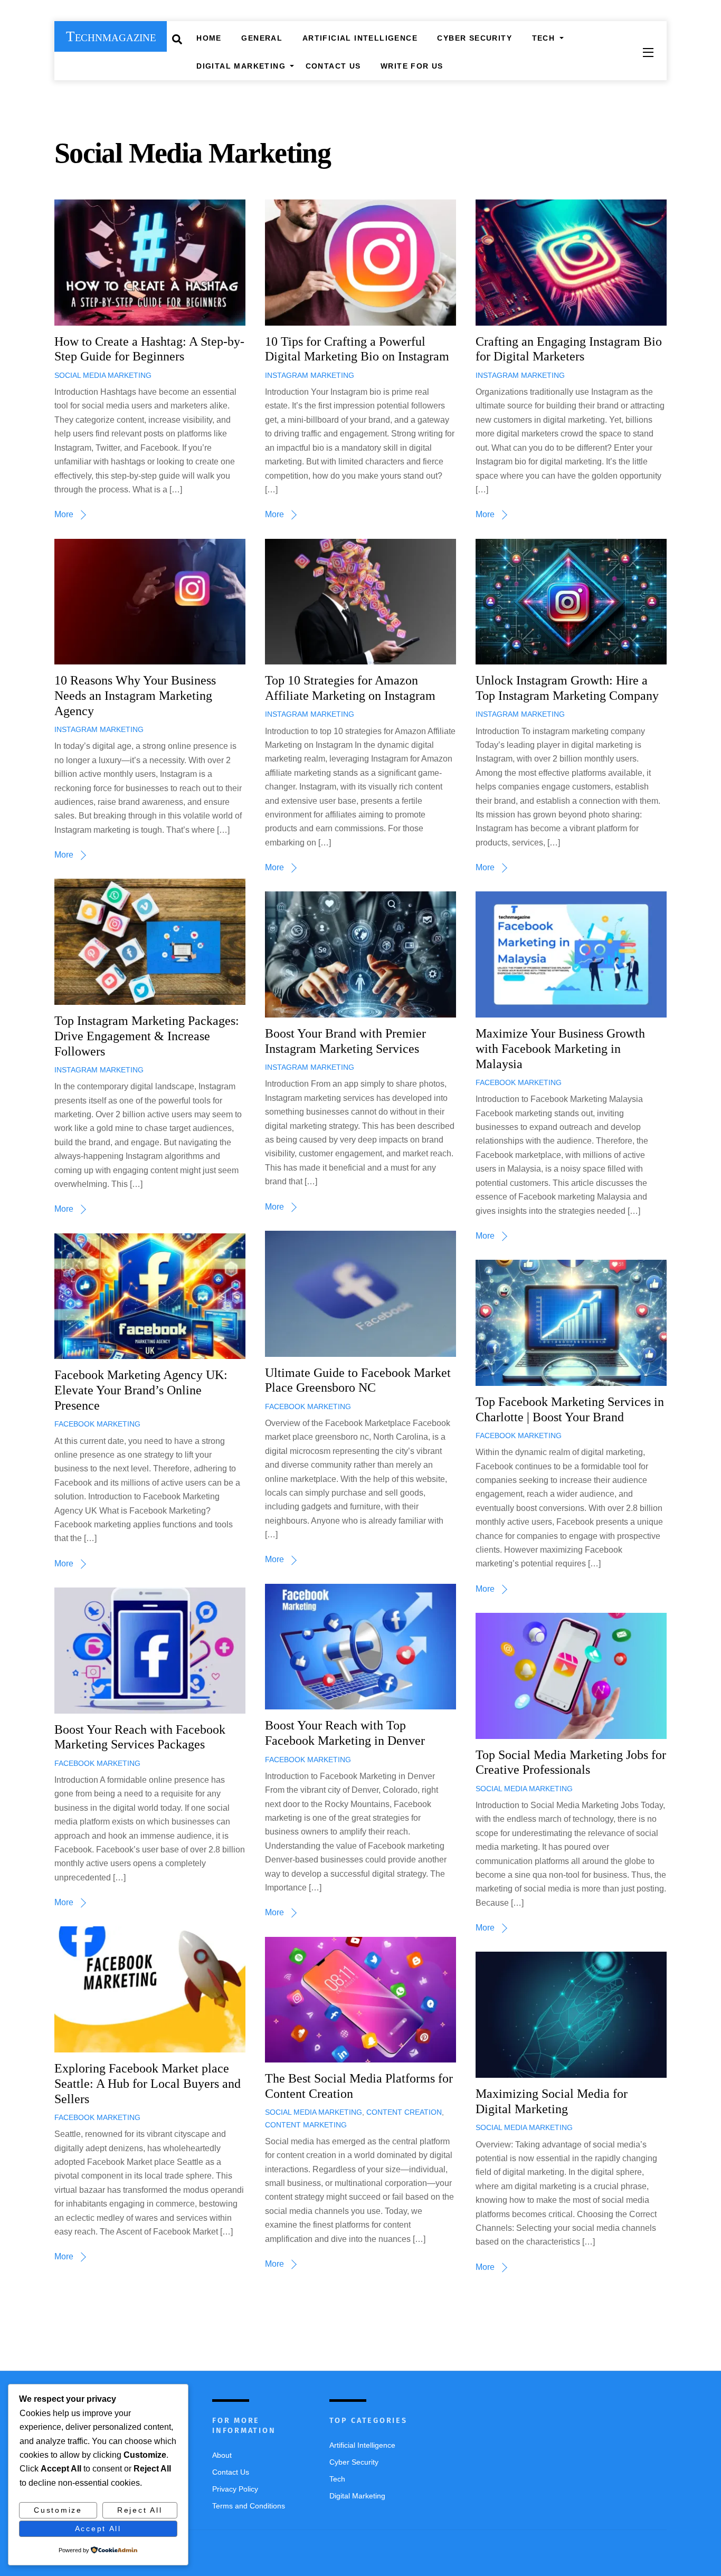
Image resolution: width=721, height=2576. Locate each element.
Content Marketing (306, 2125)
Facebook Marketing (519, 1082)
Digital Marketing (241, 66)
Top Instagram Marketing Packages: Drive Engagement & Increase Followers (147, 1036)
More (64, 514)
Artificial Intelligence (360, 38)
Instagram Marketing (310, 375)
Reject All (140, 2510)
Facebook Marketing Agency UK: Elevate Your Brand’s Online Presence (141, 1390)
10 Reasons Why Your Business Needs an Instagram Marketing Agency (135, 696)
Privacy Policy (235, 2489)
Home (209, 38)
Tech (544, 38)
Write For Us (412, 66)
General (262, 38)
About (222, 2455)
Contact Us (333, 66)
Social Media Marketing (103, 375)
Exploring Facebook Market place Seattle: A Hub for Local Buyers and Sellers (148, 2084)
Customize (58, 2510)
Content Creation (404, 2112)
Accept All (98, 2529)
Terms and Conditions (249, 2506)
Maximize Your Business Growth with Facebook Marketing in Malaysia (560, 1049)
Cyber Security (475, 38)
